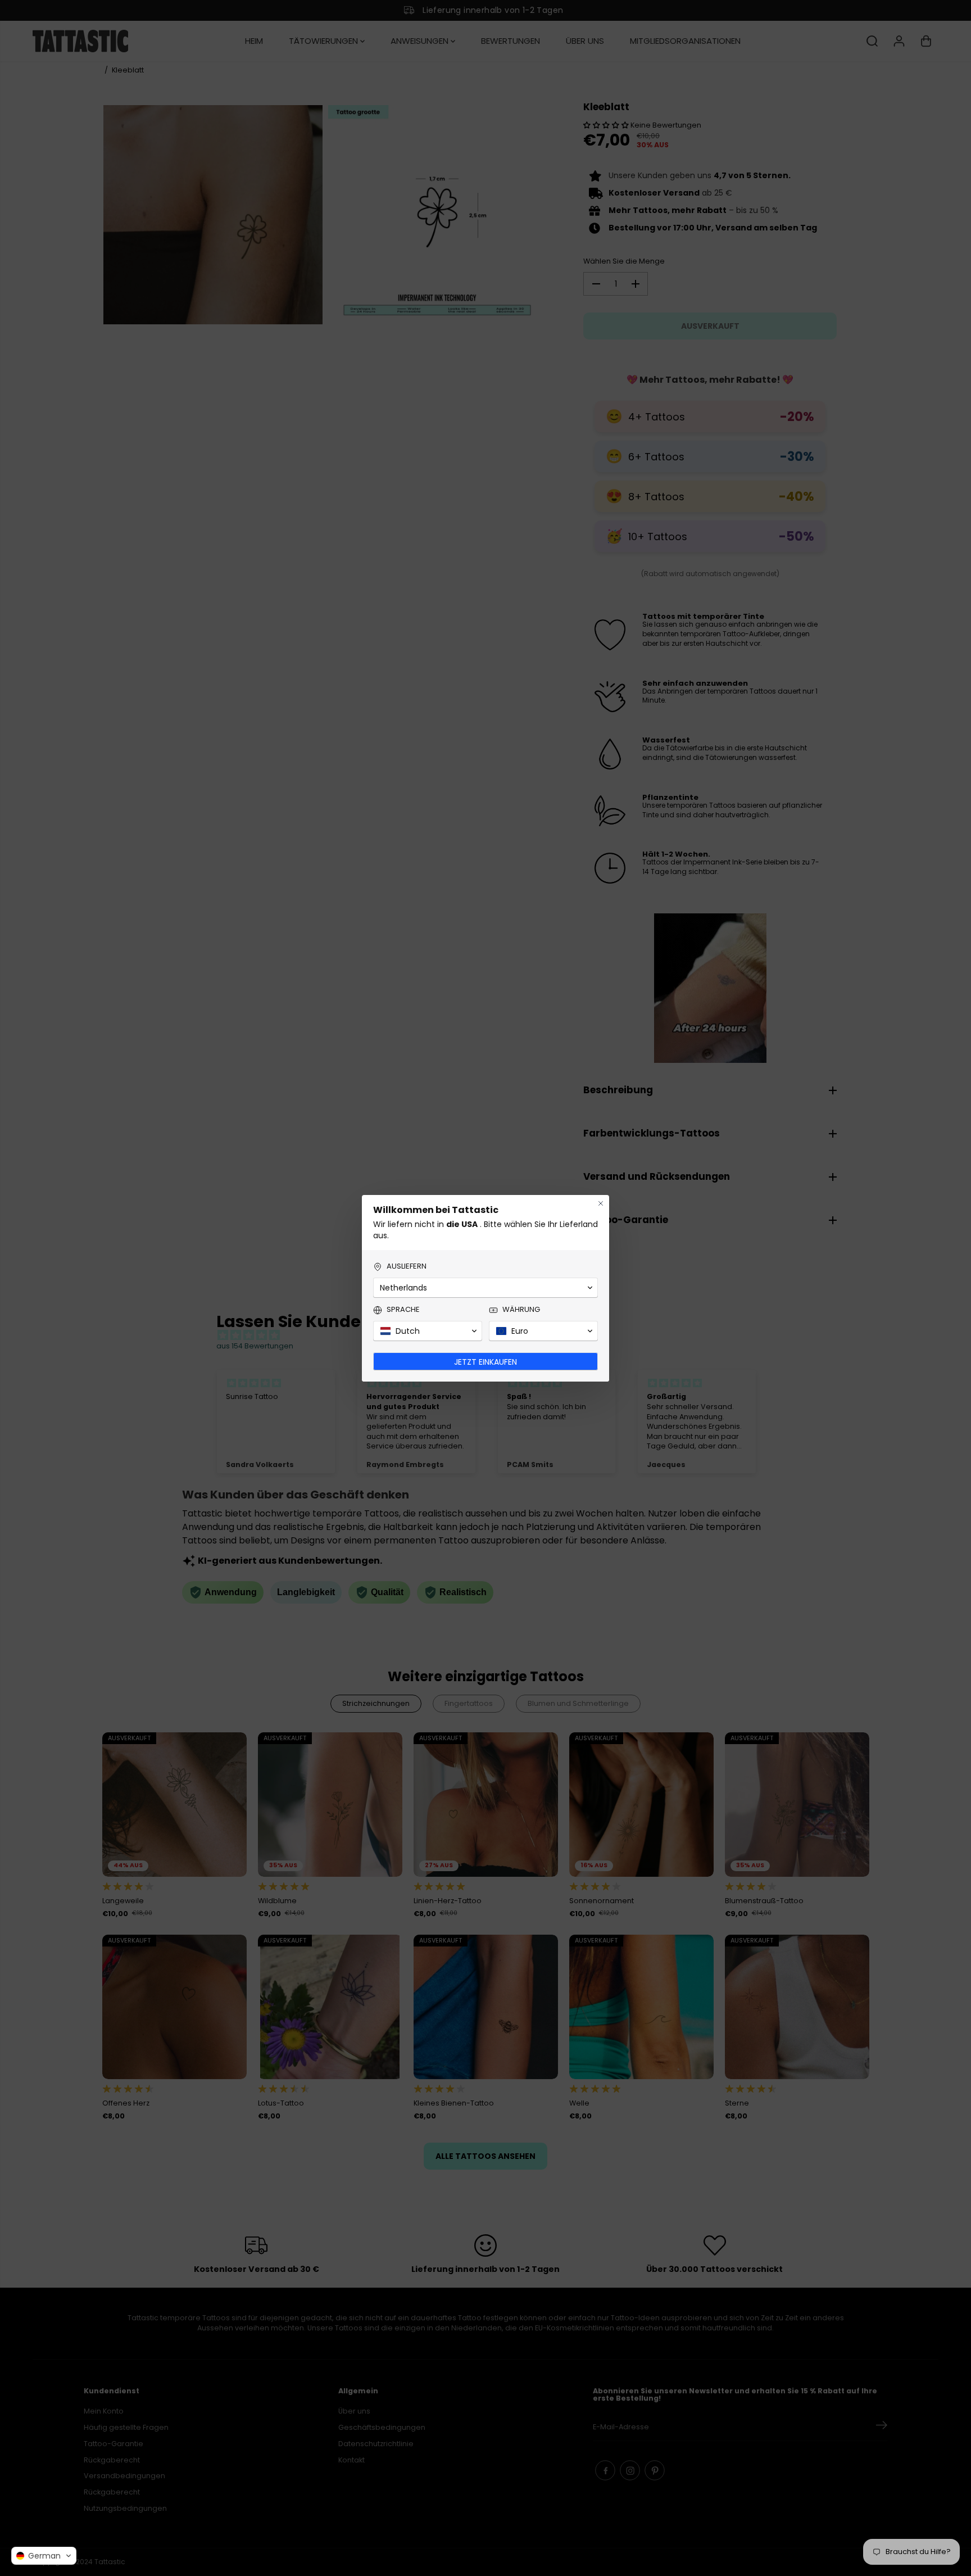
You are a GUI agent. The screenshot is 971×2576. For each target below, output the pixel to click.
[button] (44, 2556)
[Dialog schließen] (601, 1203)
